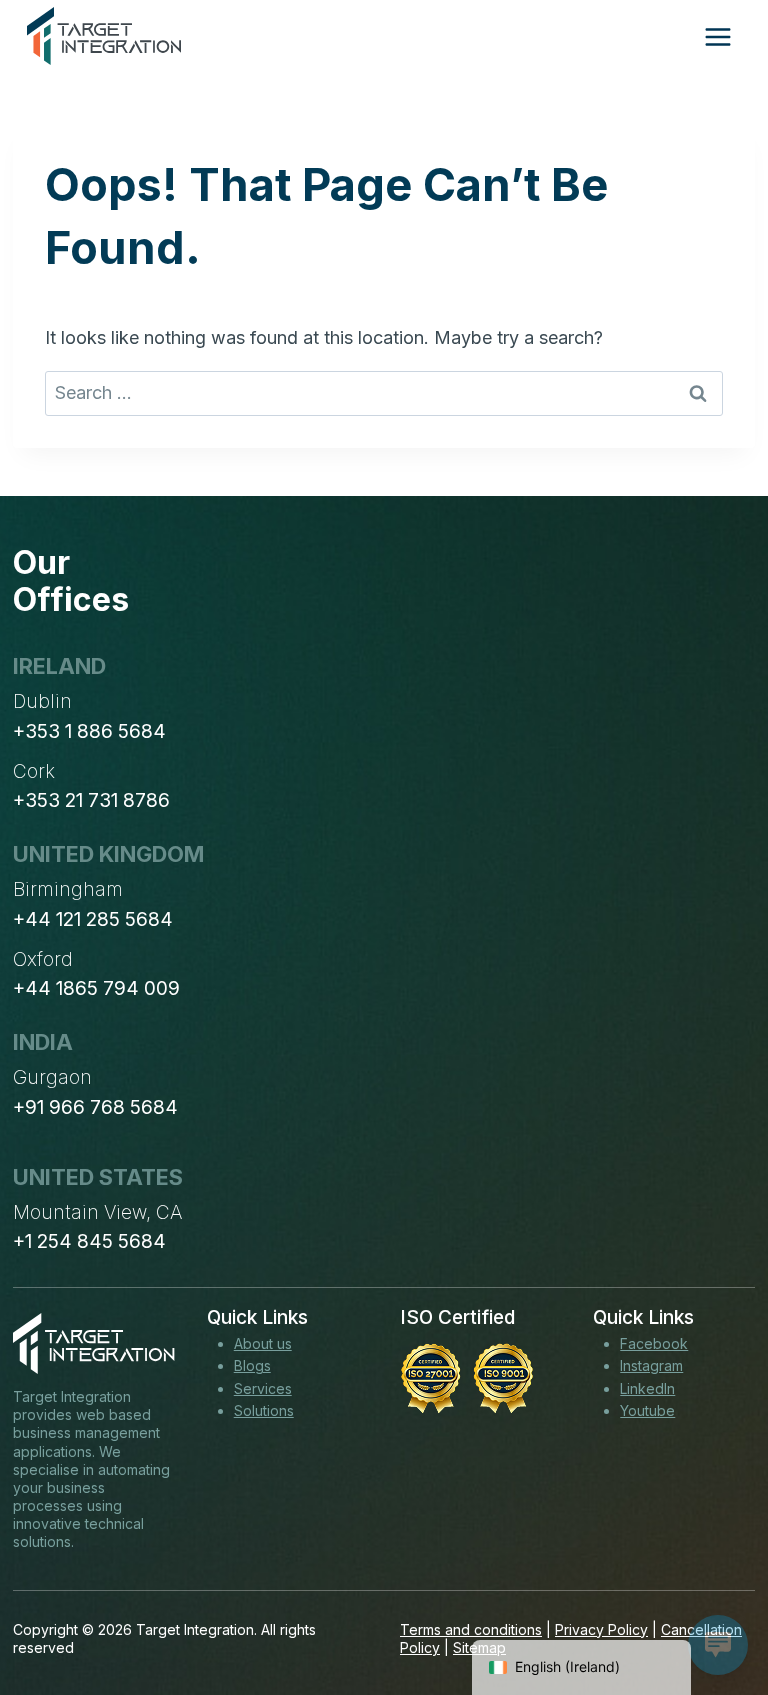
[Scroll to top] (716, 1606)
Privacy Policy (601, 1629)
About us (263, 1343)
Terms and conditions (471, 1629)
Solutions (264, 1410)
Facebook (654, 1343)
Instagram (651, 1365)
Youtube (647, 1410)
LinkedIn (647, 1388)
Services (263, 1388)
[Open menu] (717, 36)
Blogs (252, 1365)
